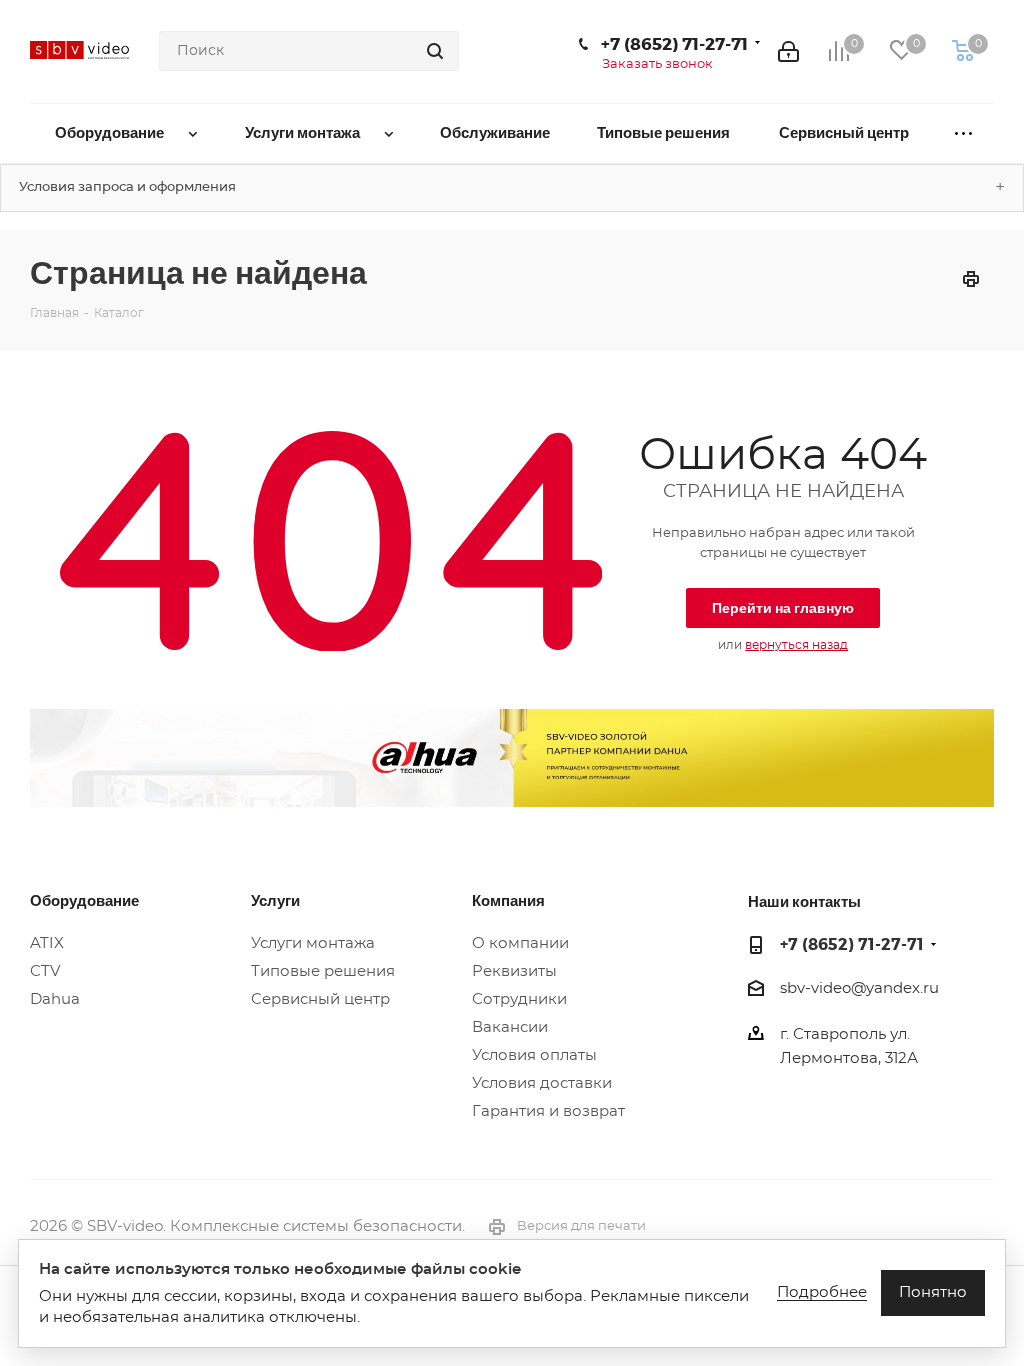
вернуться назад (796, 645)
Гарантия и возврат (548, 1111)
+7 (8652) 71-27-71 (674, 43)
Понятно (933, 1292)
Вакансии (510, 1027)
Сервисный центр (320, 999)
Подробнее (822, 1292)
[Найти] (435, 51)
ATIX (47, 943)
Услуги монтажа (313, 943)
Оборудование (84, 900)
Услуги (275, 900)
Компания (508, 900)
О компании (520, 943)
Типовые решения (323, 971)
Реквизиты (514, 971)
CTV (45, 971)
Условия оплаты (534, 1055)
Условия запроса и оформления (127, 187)
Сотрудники (519, 999)
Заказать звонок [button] (657, 64)
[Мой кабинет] (788, 51)
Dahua (55, 999)
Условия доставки (542, 1083)
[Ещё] (963, 133)
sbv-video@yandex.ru (859, 988)
